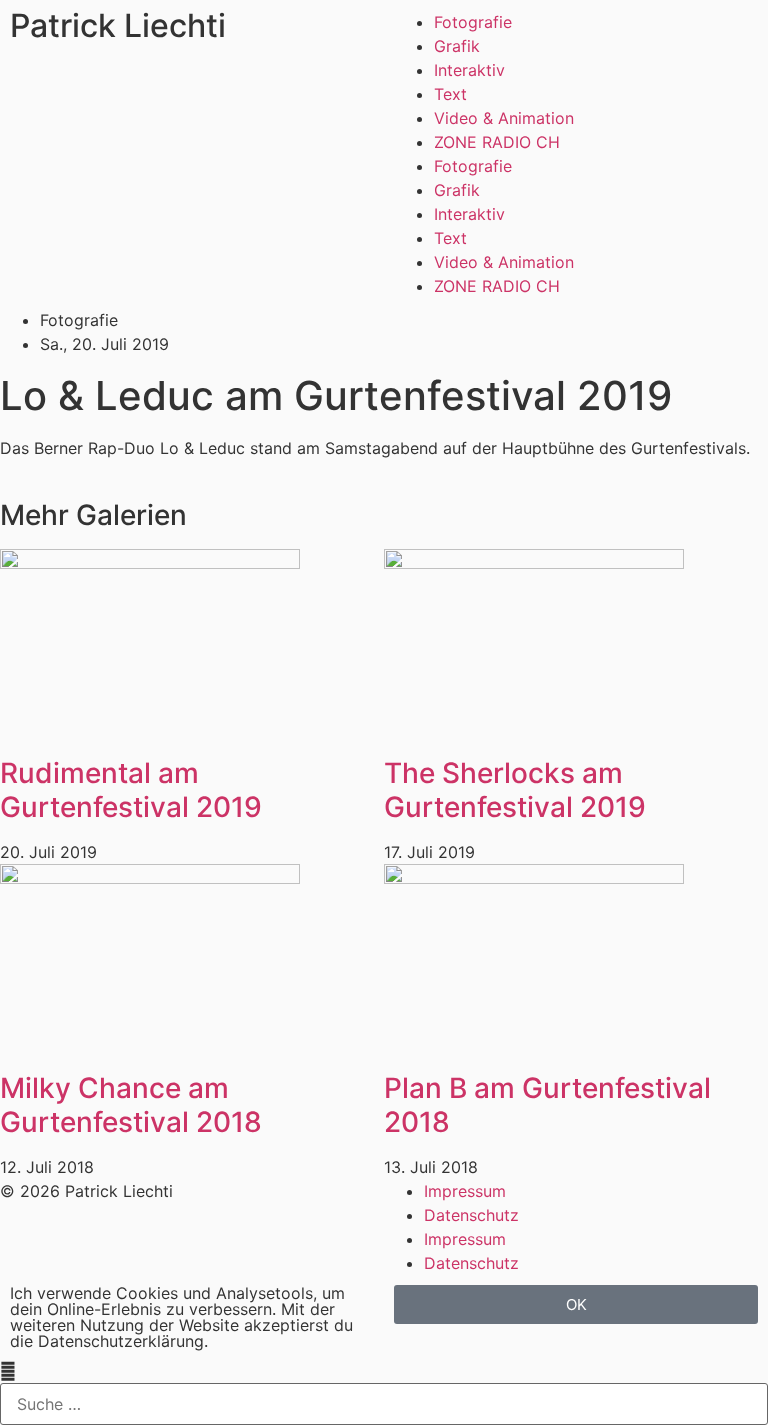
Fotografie (473, 22)
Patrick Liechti (118, 25)
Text (450, 94)
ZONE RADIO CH (497, 142)
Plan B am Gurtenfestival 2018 (547, 1105)
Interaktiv (469, 70)
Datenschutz (471, 1215)
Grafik (457, 46)
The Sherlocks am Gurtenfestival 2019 (515, 790)
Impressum (465, 1191)
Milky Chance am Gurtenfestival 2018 (131, 1105)
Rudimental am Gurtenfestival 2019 (131, 790)
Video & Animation (504, 118)
